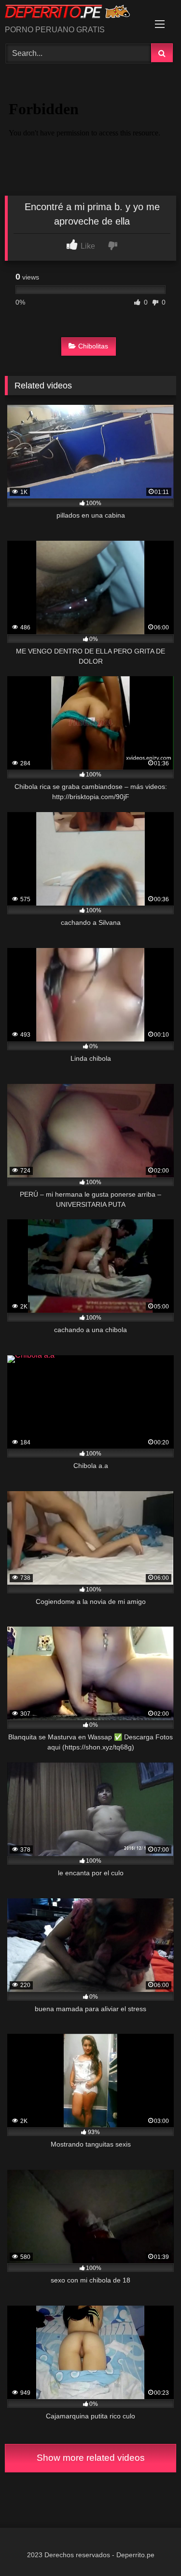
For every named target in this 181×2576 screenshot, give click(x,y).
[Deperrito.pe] (74, 13)
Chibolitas (93, 346)
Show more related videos (91, 2458)
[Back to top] (151, 2547)
